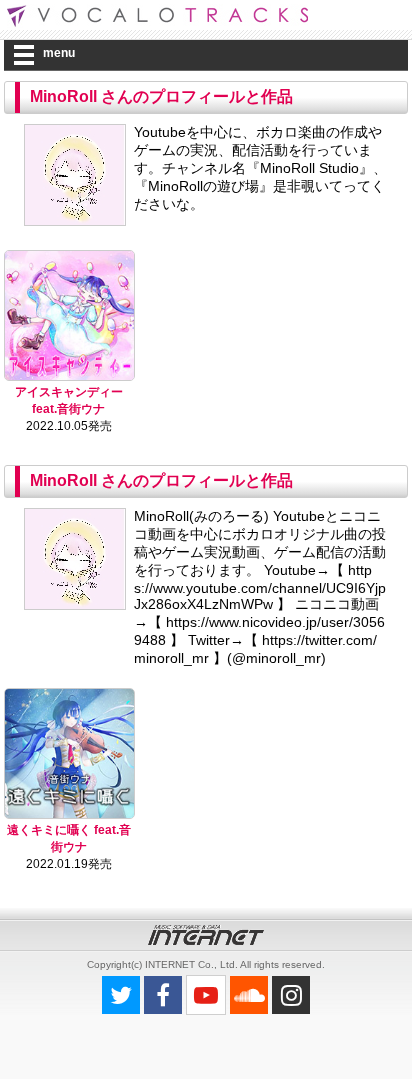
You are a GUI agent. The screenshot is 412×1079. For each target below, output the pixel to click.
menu (59, 53)
